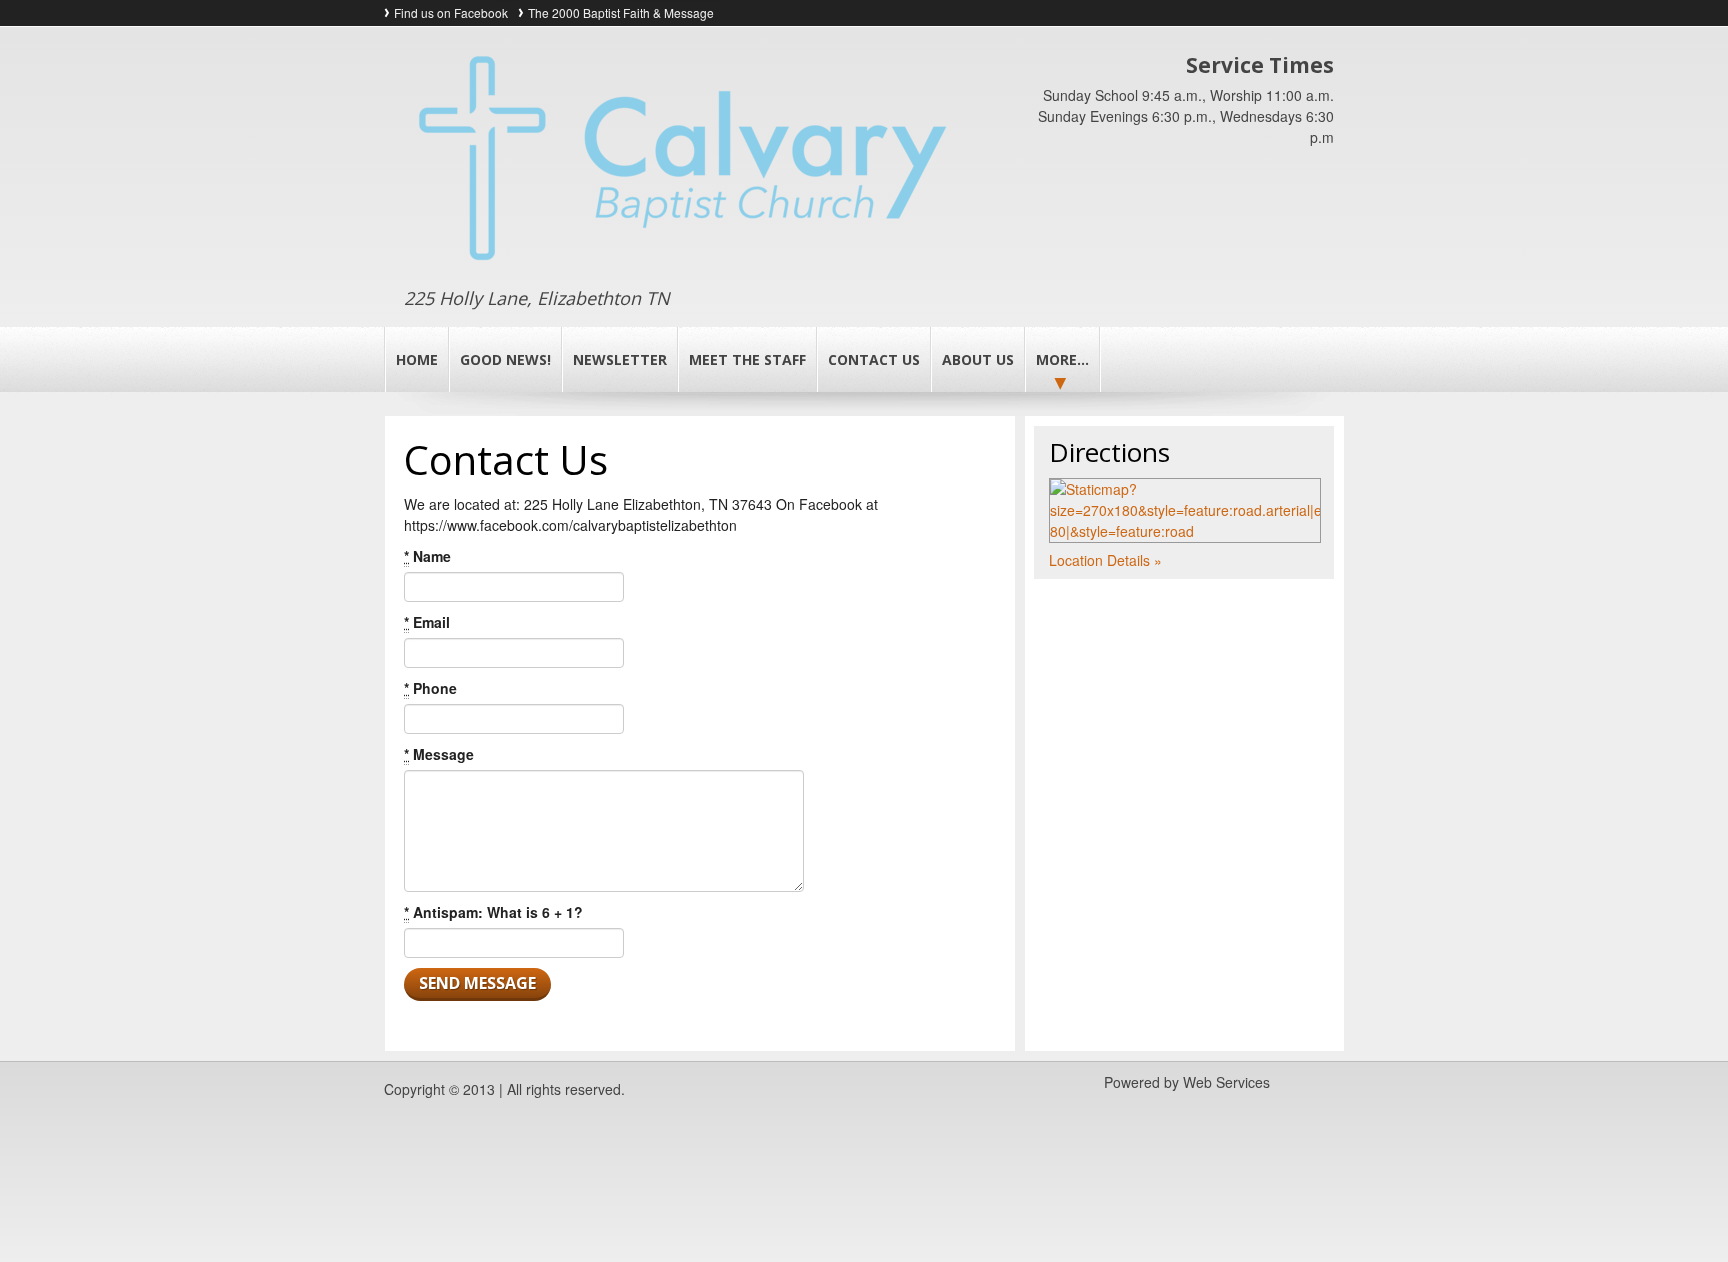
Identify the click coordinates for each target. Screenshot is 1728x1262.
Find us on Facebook (451, 12)
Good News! (505, 359)
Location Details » (1105, 560)
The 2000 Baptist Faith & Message (621, 12)
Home (417, 359)
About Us (978, 359)
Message (439, 754)
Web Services (1226, 1082)
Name (427, 556)
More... (1062, 359)
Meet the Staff (747, 359)
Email (427, 622)
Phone (430, 688)
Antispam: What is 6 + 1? (493, 912)
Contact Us (874, 359)
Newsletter (620, 359)
